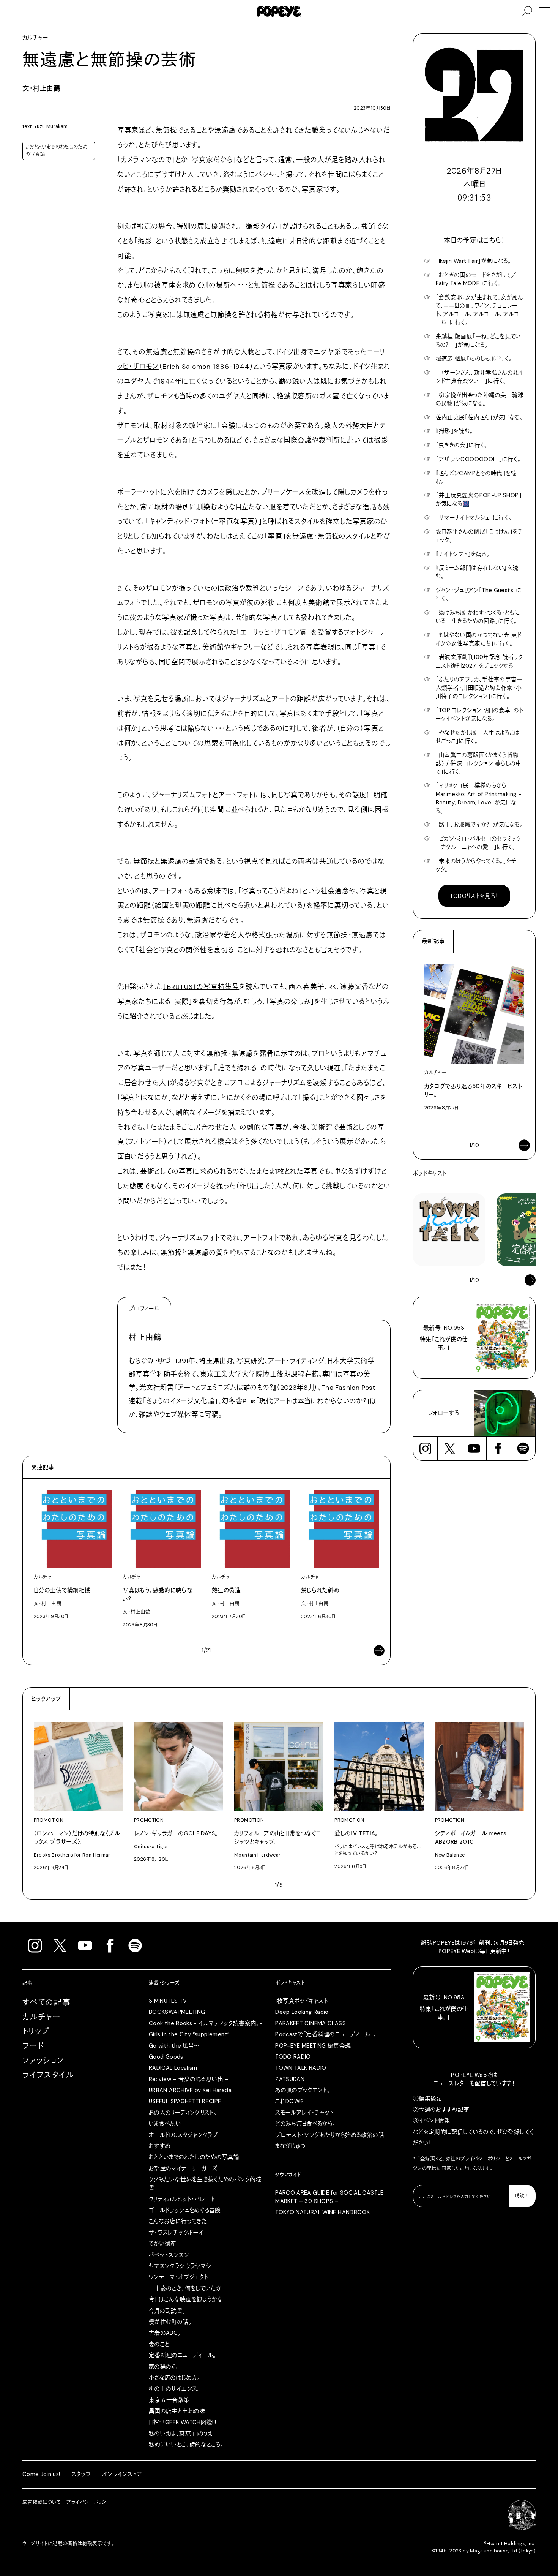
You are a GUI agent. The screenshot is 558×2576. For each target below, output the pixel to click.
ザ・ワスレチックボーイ (176, 2233)
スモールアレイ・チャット (304, 2113)
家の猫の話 (163, 2367)
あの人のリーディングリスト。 (183, 2113)
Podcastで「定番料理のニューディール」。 (326, 2034)
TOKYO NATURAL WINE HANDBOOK (322, 2212)
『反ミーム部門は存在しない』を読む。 (477, 572)
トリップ (36, 2031)
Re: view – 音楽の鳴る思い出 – (189, 2079)
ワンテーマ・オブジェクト (178, 2277)
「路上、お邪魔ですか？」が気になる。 (480, 825)
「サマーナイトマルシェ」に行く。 (474, 518)
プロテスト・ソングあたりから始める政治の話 (330, 2135)
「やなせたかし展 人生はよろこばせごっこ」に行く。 (478, 737)
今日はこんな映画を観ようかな (186, 2299)
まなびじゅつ (290, 2146)
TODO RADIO (293, 2057)
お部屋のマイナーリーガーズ (183, 2168)
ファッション (43, 2061)
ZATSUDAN (290, 2079)
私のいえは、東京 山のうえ (181, 2434)
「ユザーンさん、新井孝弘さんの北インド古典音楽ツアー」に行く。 (480, 377)
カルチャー (41, 2017)
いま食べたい (165, 2124)
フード (33, 2046)
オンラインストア (122, 2474)
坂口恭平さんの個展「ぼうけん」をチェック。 (480, 536)
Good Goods (166, 2057)
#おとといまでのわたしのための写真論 (56, 151)
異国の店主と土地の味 (177, 2411)
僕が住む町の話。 (170, 2322)
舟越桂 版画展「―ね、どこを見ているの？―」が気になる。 (478, 341)
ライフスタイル (48, 2075)
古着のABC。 (165, 2333)
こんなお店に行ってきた (178, 2221)
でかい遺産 (163, 2244)
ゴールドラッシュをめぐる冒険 (185, 2210)
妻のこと (159, 2344)
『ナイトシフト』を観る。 (463, 554)
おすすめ (160, 2146)
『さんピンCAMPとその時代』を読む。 (476, 477)
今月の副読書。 (167, 2311)
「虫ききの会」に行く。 (462, 445)
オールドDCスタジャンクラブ (183, 2135)
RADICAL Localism (173, 2068)
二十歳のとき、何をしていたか (185, 2288)
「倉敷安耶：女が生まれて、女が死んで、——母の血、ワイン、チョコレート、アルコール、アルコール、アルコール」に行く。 (480, 310)
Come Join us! (41, 2474)
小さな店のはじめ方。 (175, 2378)
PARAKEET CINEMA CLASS (311, 2023)
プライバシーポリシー (483, 2159)
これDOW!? (290, 2101)
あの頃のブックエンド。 (303, 2090)
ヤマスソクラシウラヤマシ (180, 2266)
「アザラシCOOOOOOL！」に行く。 (478, 459)
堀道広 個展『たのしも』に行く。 (474, 359)
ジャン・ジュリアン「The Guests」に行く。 (479, 594)
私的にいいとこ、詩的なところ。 (186, 2445)
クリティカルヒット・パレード (182, 2199)
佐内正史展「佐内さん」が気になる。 (479, 417)
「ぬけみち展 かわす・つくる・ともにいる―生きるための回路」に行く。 (478, 617)
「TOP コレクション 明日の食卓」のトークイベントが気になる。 (480, 714)
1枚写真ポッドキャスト (302, 2001)
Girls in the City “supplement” (189, 2034)
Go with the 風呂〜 (174, 2046)
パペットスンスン (169, 2255)
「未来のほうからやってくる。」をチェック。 (479, 865)
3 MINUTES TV (168, 2001)
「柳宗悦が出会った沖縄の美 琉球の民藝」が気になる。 (480, 399)
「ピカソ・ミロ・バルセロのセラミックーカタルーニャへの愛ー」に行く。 (478, 843)
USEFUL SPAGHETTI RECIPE (185, 2101)
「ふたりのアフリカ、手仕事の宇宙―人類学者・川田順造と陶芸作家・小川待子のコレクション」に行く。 (479, 688)
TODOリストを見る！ (474, 896)
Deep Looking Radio (302, 2012)
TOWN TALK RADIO (301, 2068)
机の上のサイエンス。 (175, 2389)
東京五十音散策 (169, 2400)
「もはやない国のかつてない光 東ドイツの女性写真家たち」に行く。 (479, 639)
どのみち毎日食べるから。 (305, 2124)
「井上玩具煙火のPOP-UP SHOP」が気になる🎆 (479, 499)
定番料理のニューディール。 (183, 2355)
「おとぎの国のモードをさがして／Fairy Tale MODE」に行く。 (476, 279)
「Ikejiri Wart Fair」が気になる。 (474, 261)
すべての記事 (47, 2002)
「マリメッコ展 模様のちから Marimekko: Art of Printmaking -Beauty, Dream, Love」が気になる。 (478, 798)
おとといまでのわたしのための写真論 (194, 2157)
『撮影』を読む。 (455, 431)
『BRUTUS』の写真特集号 (201, 987)
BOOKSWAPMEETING (177, 2012)
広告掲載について (42, 2502)
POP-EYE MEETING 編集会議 (313, 2046)
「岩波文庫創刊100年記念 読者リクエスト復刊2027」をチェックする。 (479, 661)
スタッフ (81, 2474)
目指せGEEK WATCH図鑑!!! (183, 2422)
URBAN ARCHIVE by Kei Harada (190, 2090)
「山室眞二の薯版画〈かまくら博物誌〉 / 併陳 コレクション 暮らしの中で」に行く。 (478, 763)
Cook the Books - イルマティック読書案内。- (206, 2023)
